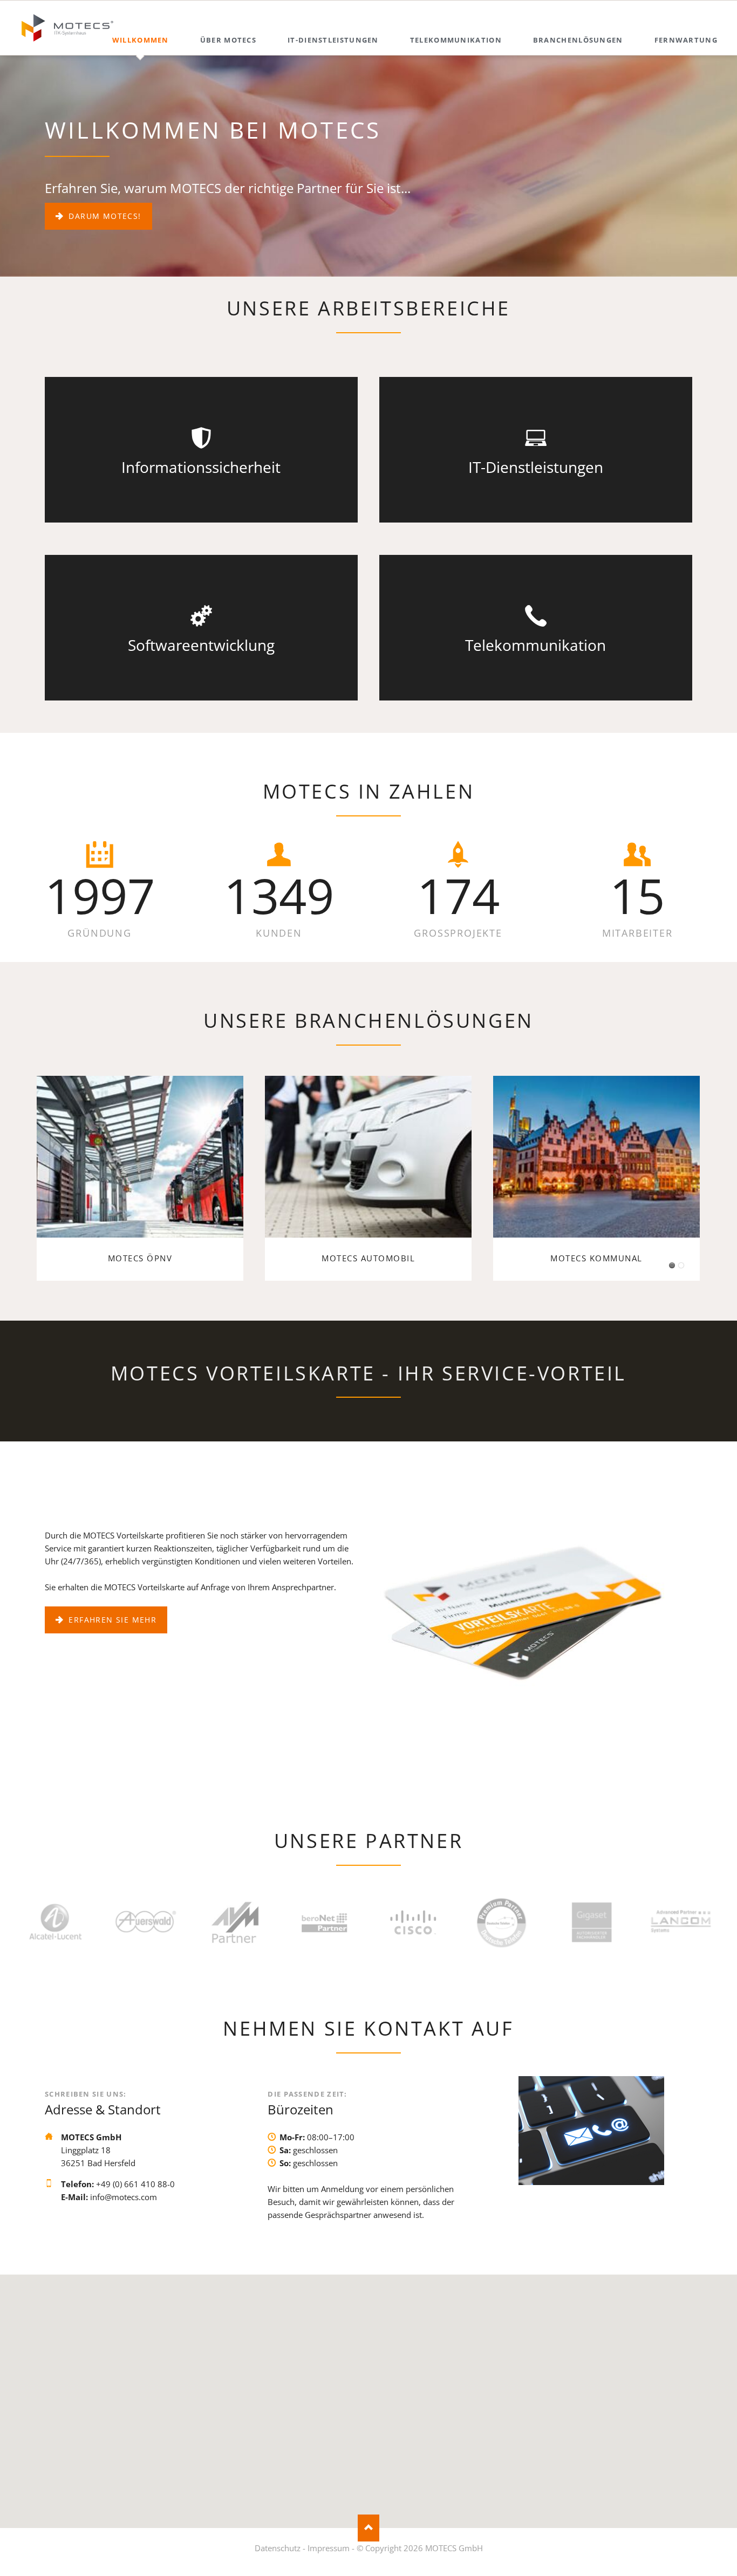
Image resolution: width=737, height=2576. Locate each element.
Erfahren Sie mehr (111, 1620)
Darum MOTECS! (104, 216)
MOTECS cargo (681, 1265)
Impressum (329, 2548)
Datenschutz (278, 2548)
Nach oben (368, 2528)
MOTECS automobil (672, 1265)
